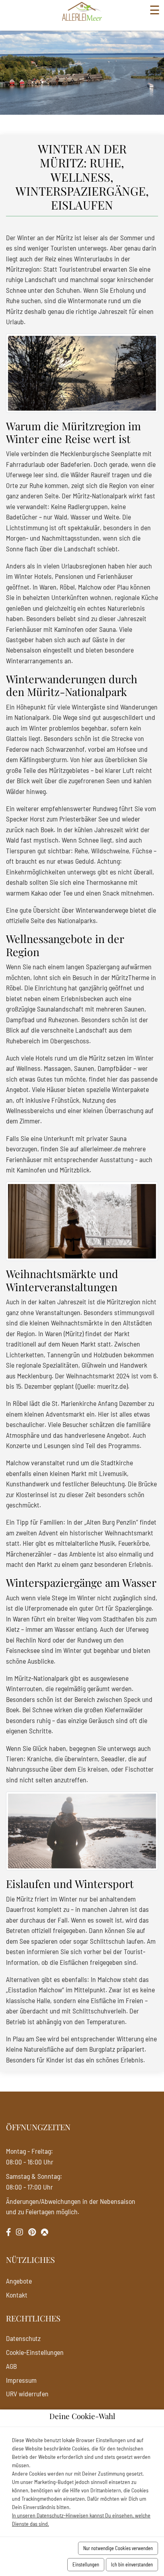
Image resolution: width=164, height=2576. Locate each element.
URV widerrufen (27, 2394)
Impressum (21, 2380)
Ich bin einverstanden (132, 2564)
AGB (11, 2366)
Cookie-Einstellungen (35, 2352)
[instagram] (20, 2232)
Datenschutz (23, 2338)
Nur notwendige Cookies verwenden (118, 2548)
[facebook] (9, 2232)
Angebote (19, 2281)
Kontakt (17, 2295)
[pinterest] (32, 2232)
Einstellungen (86, 2564)
